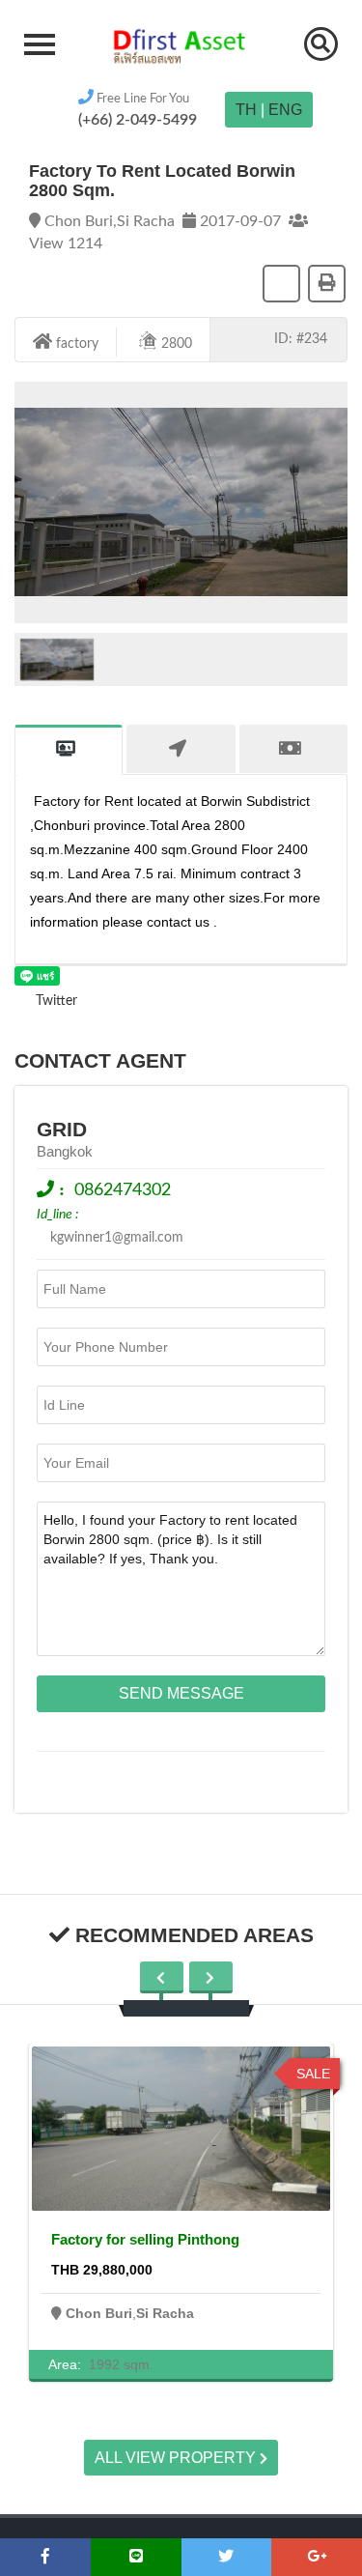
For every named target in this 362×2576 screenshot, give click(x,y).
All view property (177, 2458)
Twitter (55, 1001)
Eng (285, 110)
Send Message (181, 1693)
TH (246, 110)
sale (313, 2074)
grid (62, 1129)
